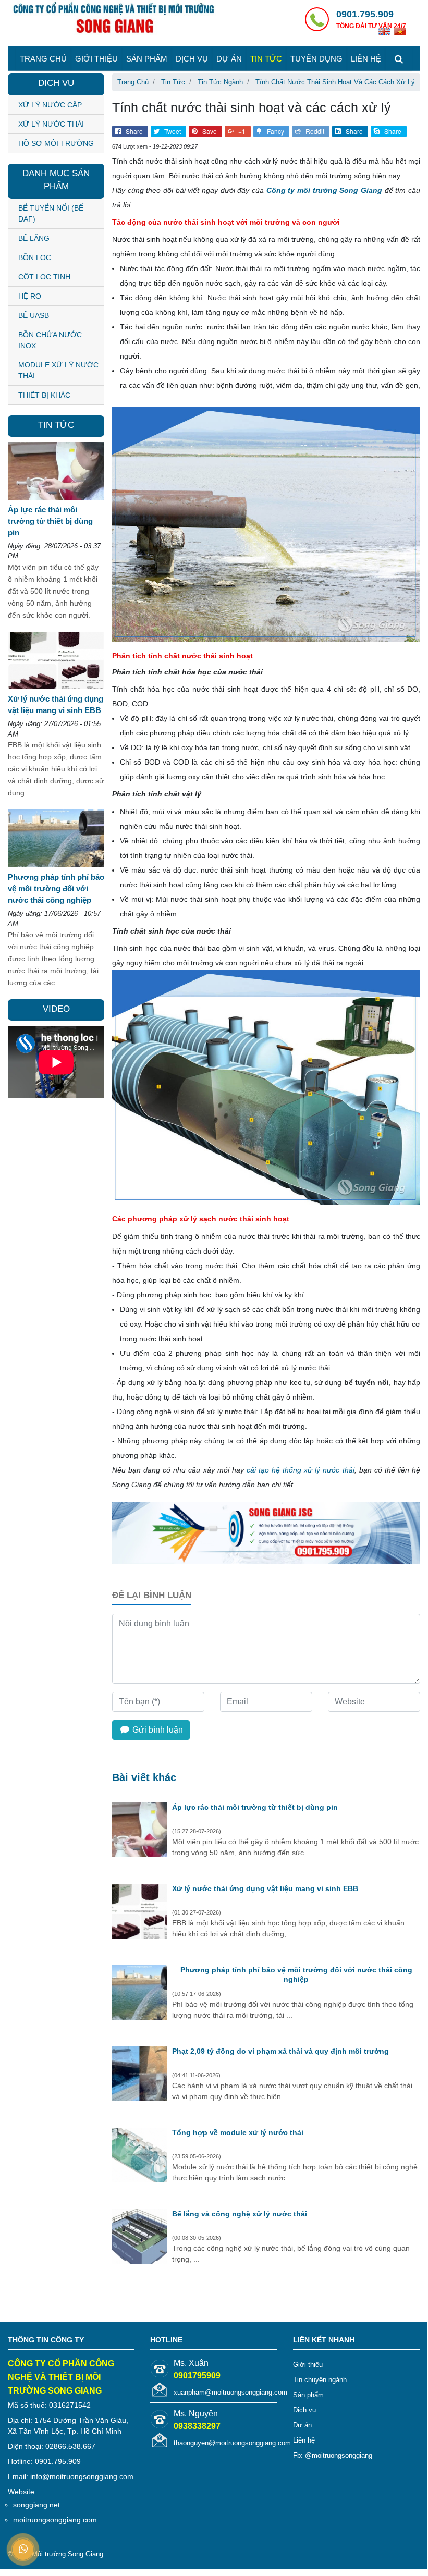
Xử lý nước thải (51, 124)
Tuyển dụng (316, 59)
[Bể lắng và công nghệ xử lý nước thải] (139, 2238)
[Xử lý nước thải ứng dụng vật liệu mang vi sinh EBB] (139, 1912)
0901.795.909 (365, 14)
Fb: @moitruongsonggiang (333, 2455)
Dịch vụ (192, 59)
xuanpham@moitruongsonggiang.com (230, 2392)
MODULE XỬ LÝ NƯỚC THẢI (58, 370)
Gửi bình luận (157, 1730)
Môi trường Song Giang (68, 2554)
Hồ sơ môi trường (56, 143)
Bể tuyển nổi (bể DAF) (51, 213)
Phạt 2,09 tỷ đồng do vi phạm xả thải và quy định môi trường (280, 2051)
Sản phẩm (147, 59)
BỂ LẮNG (34, 238)
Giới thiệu (96, 59)
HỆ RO (30, 296)
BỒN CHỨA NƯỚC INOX (50, 340)
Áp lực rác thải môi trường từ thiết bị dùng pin (255, 1807)
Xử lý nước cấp (50, 105)
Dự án (229, 59)
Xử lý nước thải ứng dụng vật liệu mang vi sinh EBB (265, 1888)
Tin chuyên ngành (320, 2380)
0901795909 (197, 2376)
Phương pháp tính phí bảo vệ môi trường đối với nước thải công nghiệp (296, 1974)
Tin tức (266, 59)
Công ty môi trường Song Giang (324, 190)
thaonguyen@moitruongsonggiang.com (232, 2443)
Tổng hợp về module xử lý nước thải (238, 2132)
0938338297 (197, 2426)
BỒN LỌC (35, 257)
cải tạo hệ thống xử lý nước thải (301, 1470)
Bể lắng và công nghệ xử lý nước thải (240, 2214)
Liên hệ (366, 59)
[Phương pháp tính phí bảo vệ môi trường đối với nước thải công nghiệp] (139, 1994)
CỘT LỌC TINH (44, 277)
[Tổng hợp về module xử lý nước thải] (139, 2156)
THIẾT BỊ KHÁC (44, 395)
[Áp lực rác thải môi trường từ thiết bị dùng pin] (139, 1831)
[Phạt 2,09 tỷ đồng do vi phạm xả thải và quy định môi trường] (139, 2075)
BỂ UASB (34, 315)
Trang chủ (43, 59)
